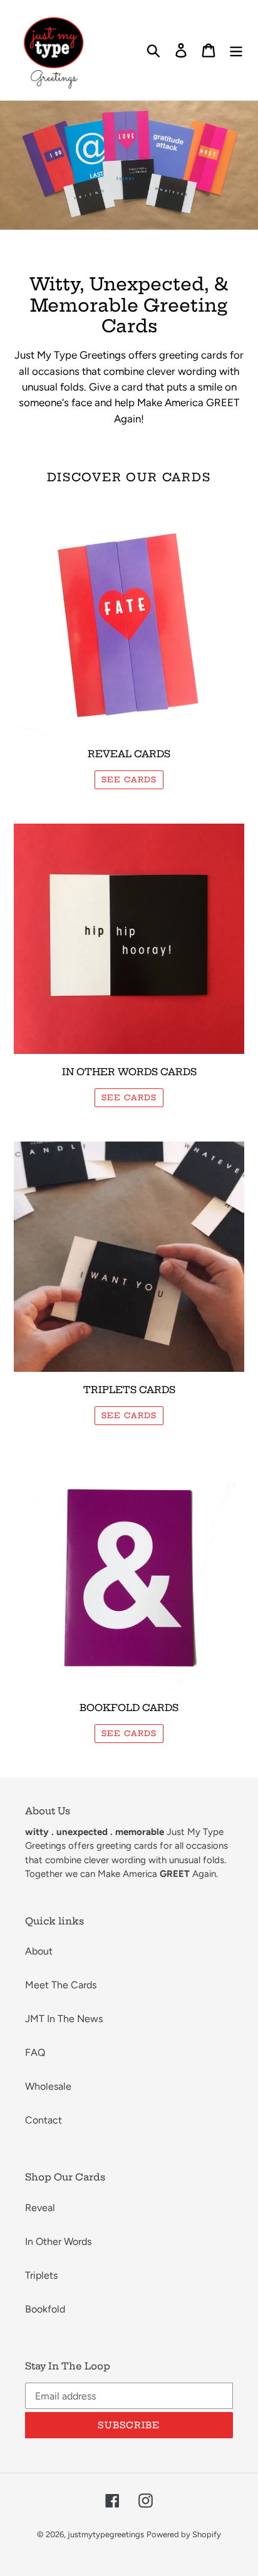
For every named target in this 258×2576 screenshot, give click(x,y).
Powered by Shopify (184, 2534)
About (39, 1951)
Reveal (40, 2208)
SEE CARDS (129, 779)
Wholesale (48, 2086)
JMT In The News (64, 2019)
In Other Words (58, 2241)
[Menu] (236, 50)
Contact (44, 2120)
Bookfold (45, 2309)
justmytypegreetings (106, 2534)
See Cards (129, 1415)
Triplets (41, 2275)
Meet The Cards (61, 1985)
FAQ (35, 2052)
